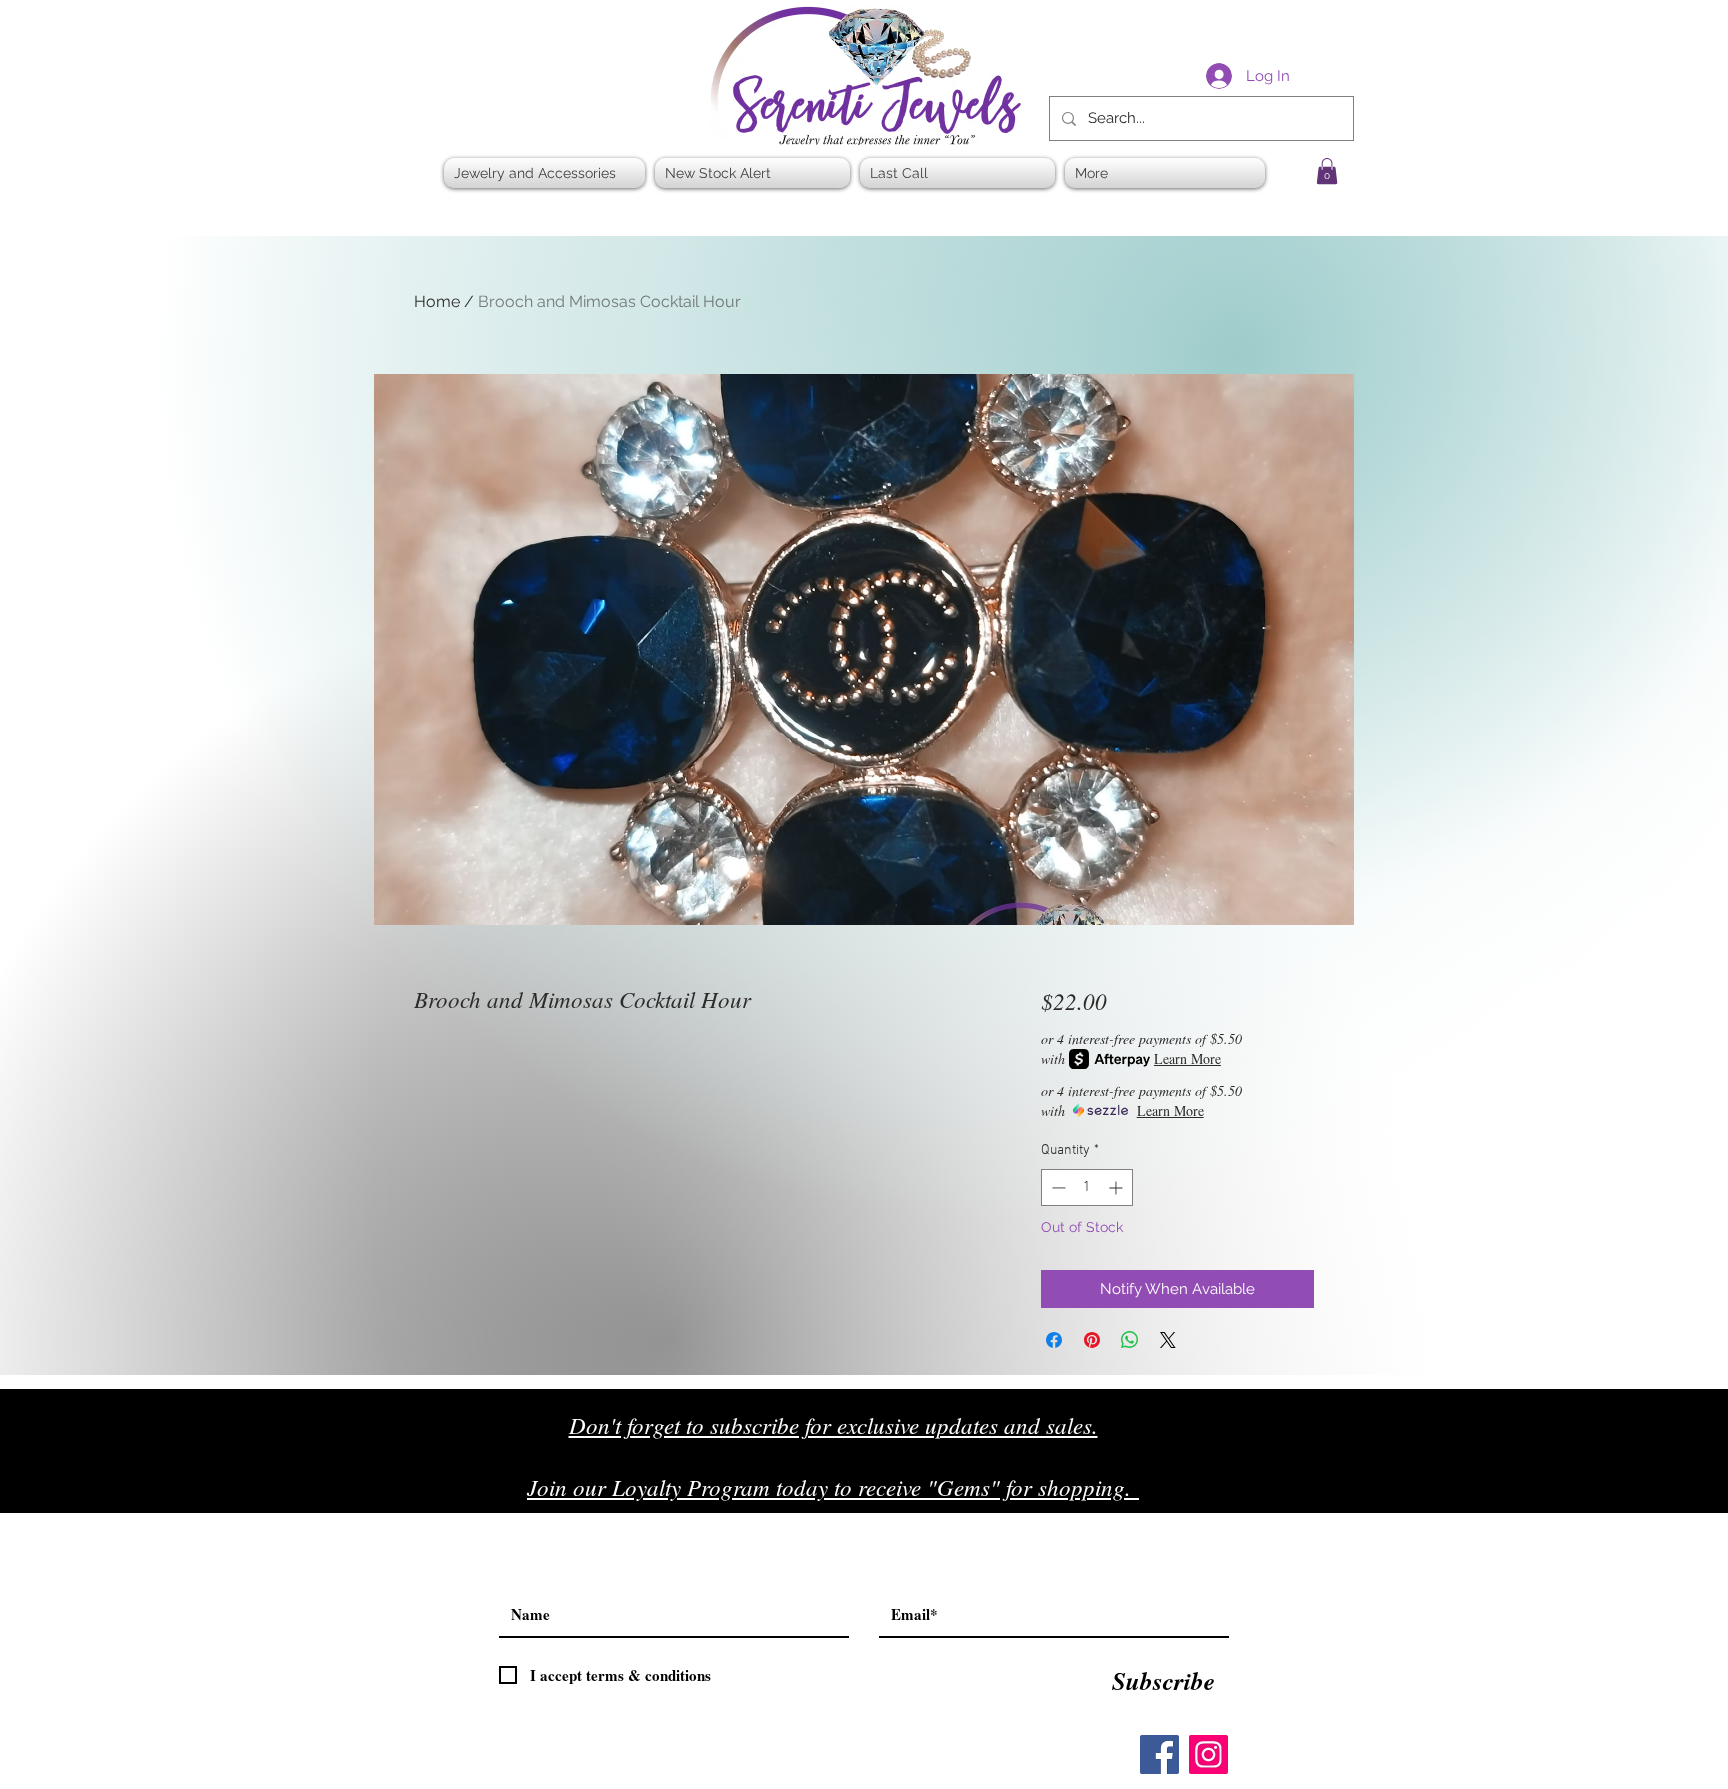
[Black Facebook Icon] (1243, 1494)
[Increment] (1117, 1187)
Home (437, 301)
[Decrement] (1056, 1187)
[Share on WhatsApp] (1130, 1340)
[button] (1327, 171)
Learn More (1187, 1058)
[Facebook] (1159, 1754)
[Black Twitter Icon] (1285, 1494)
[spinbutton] (1087, 1187)
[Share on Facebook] (1054, 1340)
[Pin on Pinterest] (1092, 1340)
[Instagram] (1208, 1754)
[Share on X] (1168, 1340)
